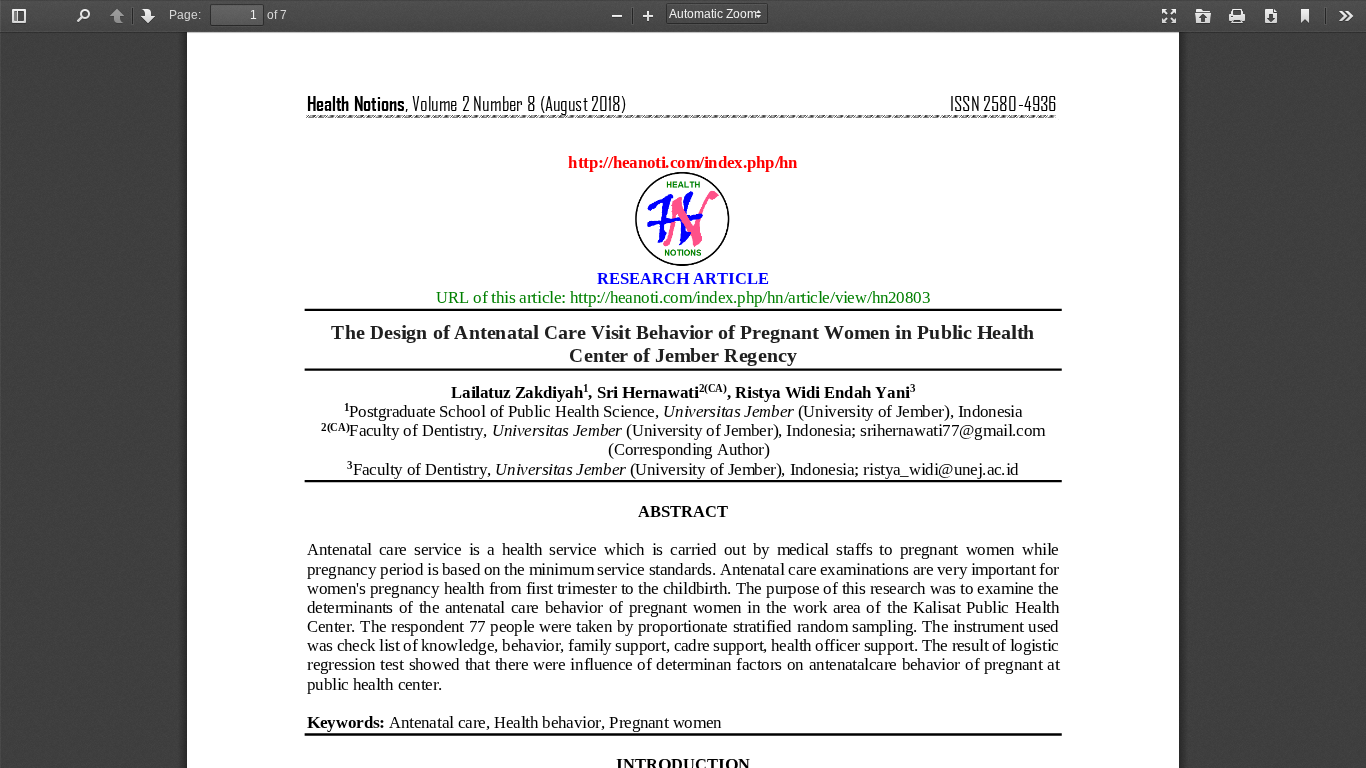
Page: (185, 15)
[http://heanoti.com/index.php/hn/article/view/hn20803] (750, 299)
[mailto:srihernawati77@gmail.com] (952, 430)
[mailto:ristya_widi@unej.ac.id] (941, 470)
